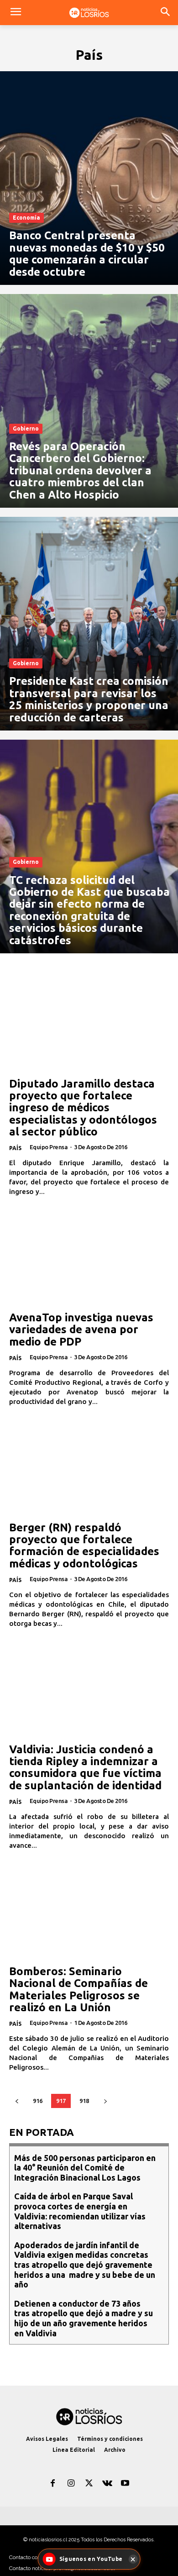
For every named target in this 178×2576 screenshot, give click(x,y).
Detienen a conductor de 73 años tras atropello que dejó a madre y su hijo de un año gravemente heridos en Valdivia (84, 2318)
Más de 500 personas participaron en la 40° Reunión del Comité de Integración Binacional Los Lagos (85, 2168)
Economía (26, 218)
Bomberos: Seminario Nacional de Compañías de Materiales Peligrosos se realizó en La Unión (79, 1989)
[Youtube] (125, 2484)
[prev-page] (17, 2101)
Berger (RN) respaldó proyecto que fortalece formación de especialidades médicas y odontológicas (84, 1546)
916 (38, 2101)
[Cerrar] (133, 2559)
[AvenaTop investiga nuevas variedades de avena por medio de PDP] (89, 1259)
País (15, 1148)
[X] (89, 2484)
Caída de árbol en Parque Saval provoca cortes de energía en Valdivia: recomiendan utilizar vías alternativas (80, 2211)
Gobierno (26, 428)
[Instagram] (71, 2484)
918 (84, 2101)
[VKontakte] (107, 2484)
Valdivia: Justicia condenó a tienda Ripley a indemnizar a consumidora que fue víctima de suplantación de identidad (85, 1767)
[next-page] (105, 2101)
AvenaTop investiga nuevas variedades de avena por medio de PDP (81, 1330)
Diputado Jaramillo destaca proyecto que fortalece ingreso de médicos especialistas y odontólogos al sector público (83, 1108)
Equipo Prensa (49, 1147)
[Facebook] (53, 2484)
